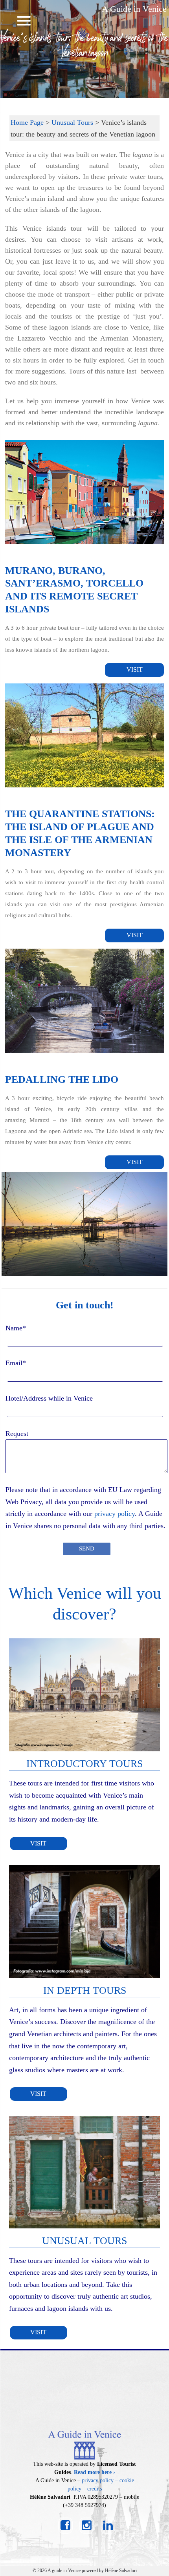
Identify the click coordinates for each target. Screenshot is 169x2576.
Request (17, 1434)
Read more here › (95, 2472)
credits (95, 2489)
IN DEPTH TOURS (85, 1990)
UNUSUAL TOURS (84, 2241)
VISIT (135, 670)
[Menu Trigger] (24, 21)
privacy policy (115, 1514)
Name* (16, 1328)
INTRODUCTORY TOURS (84, 1764)
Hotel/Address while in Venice (49, 1398)
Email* (16, 1363)
